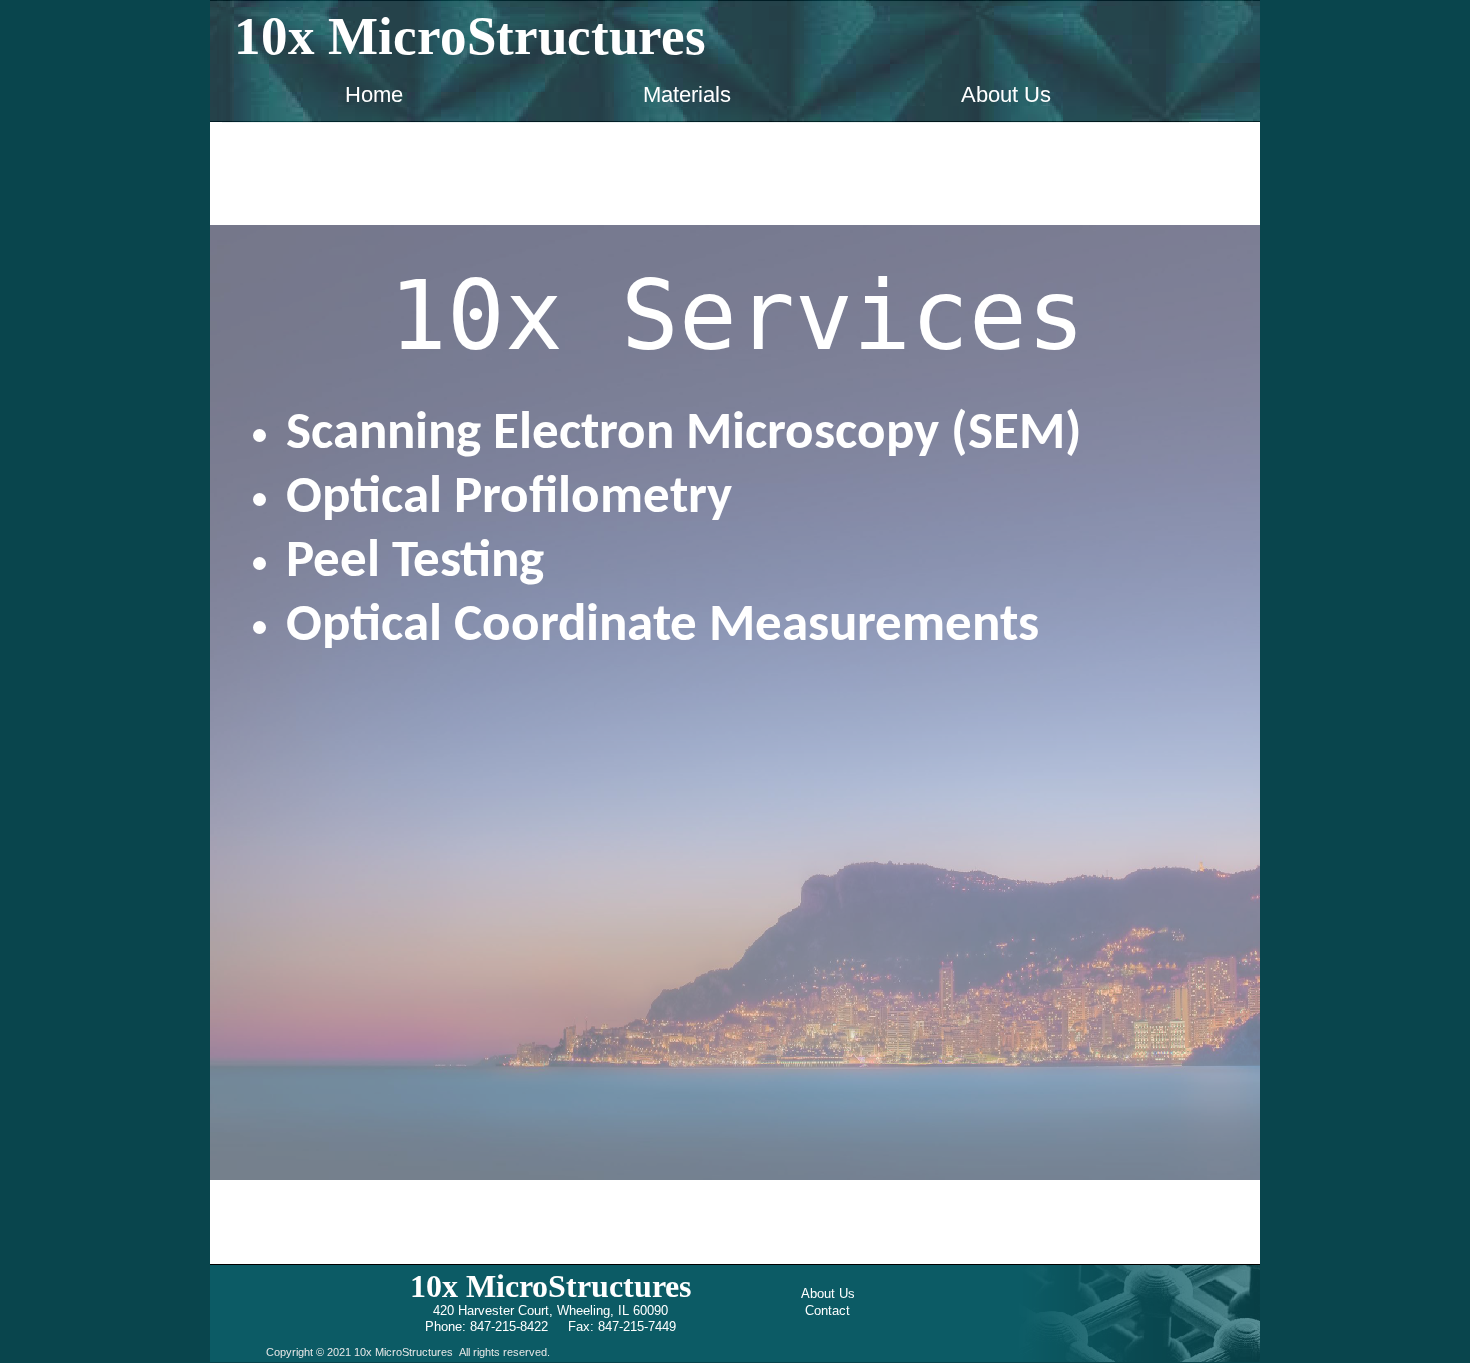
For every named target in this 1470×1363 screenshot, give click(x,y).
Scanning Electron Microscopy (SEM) (684, 434)
